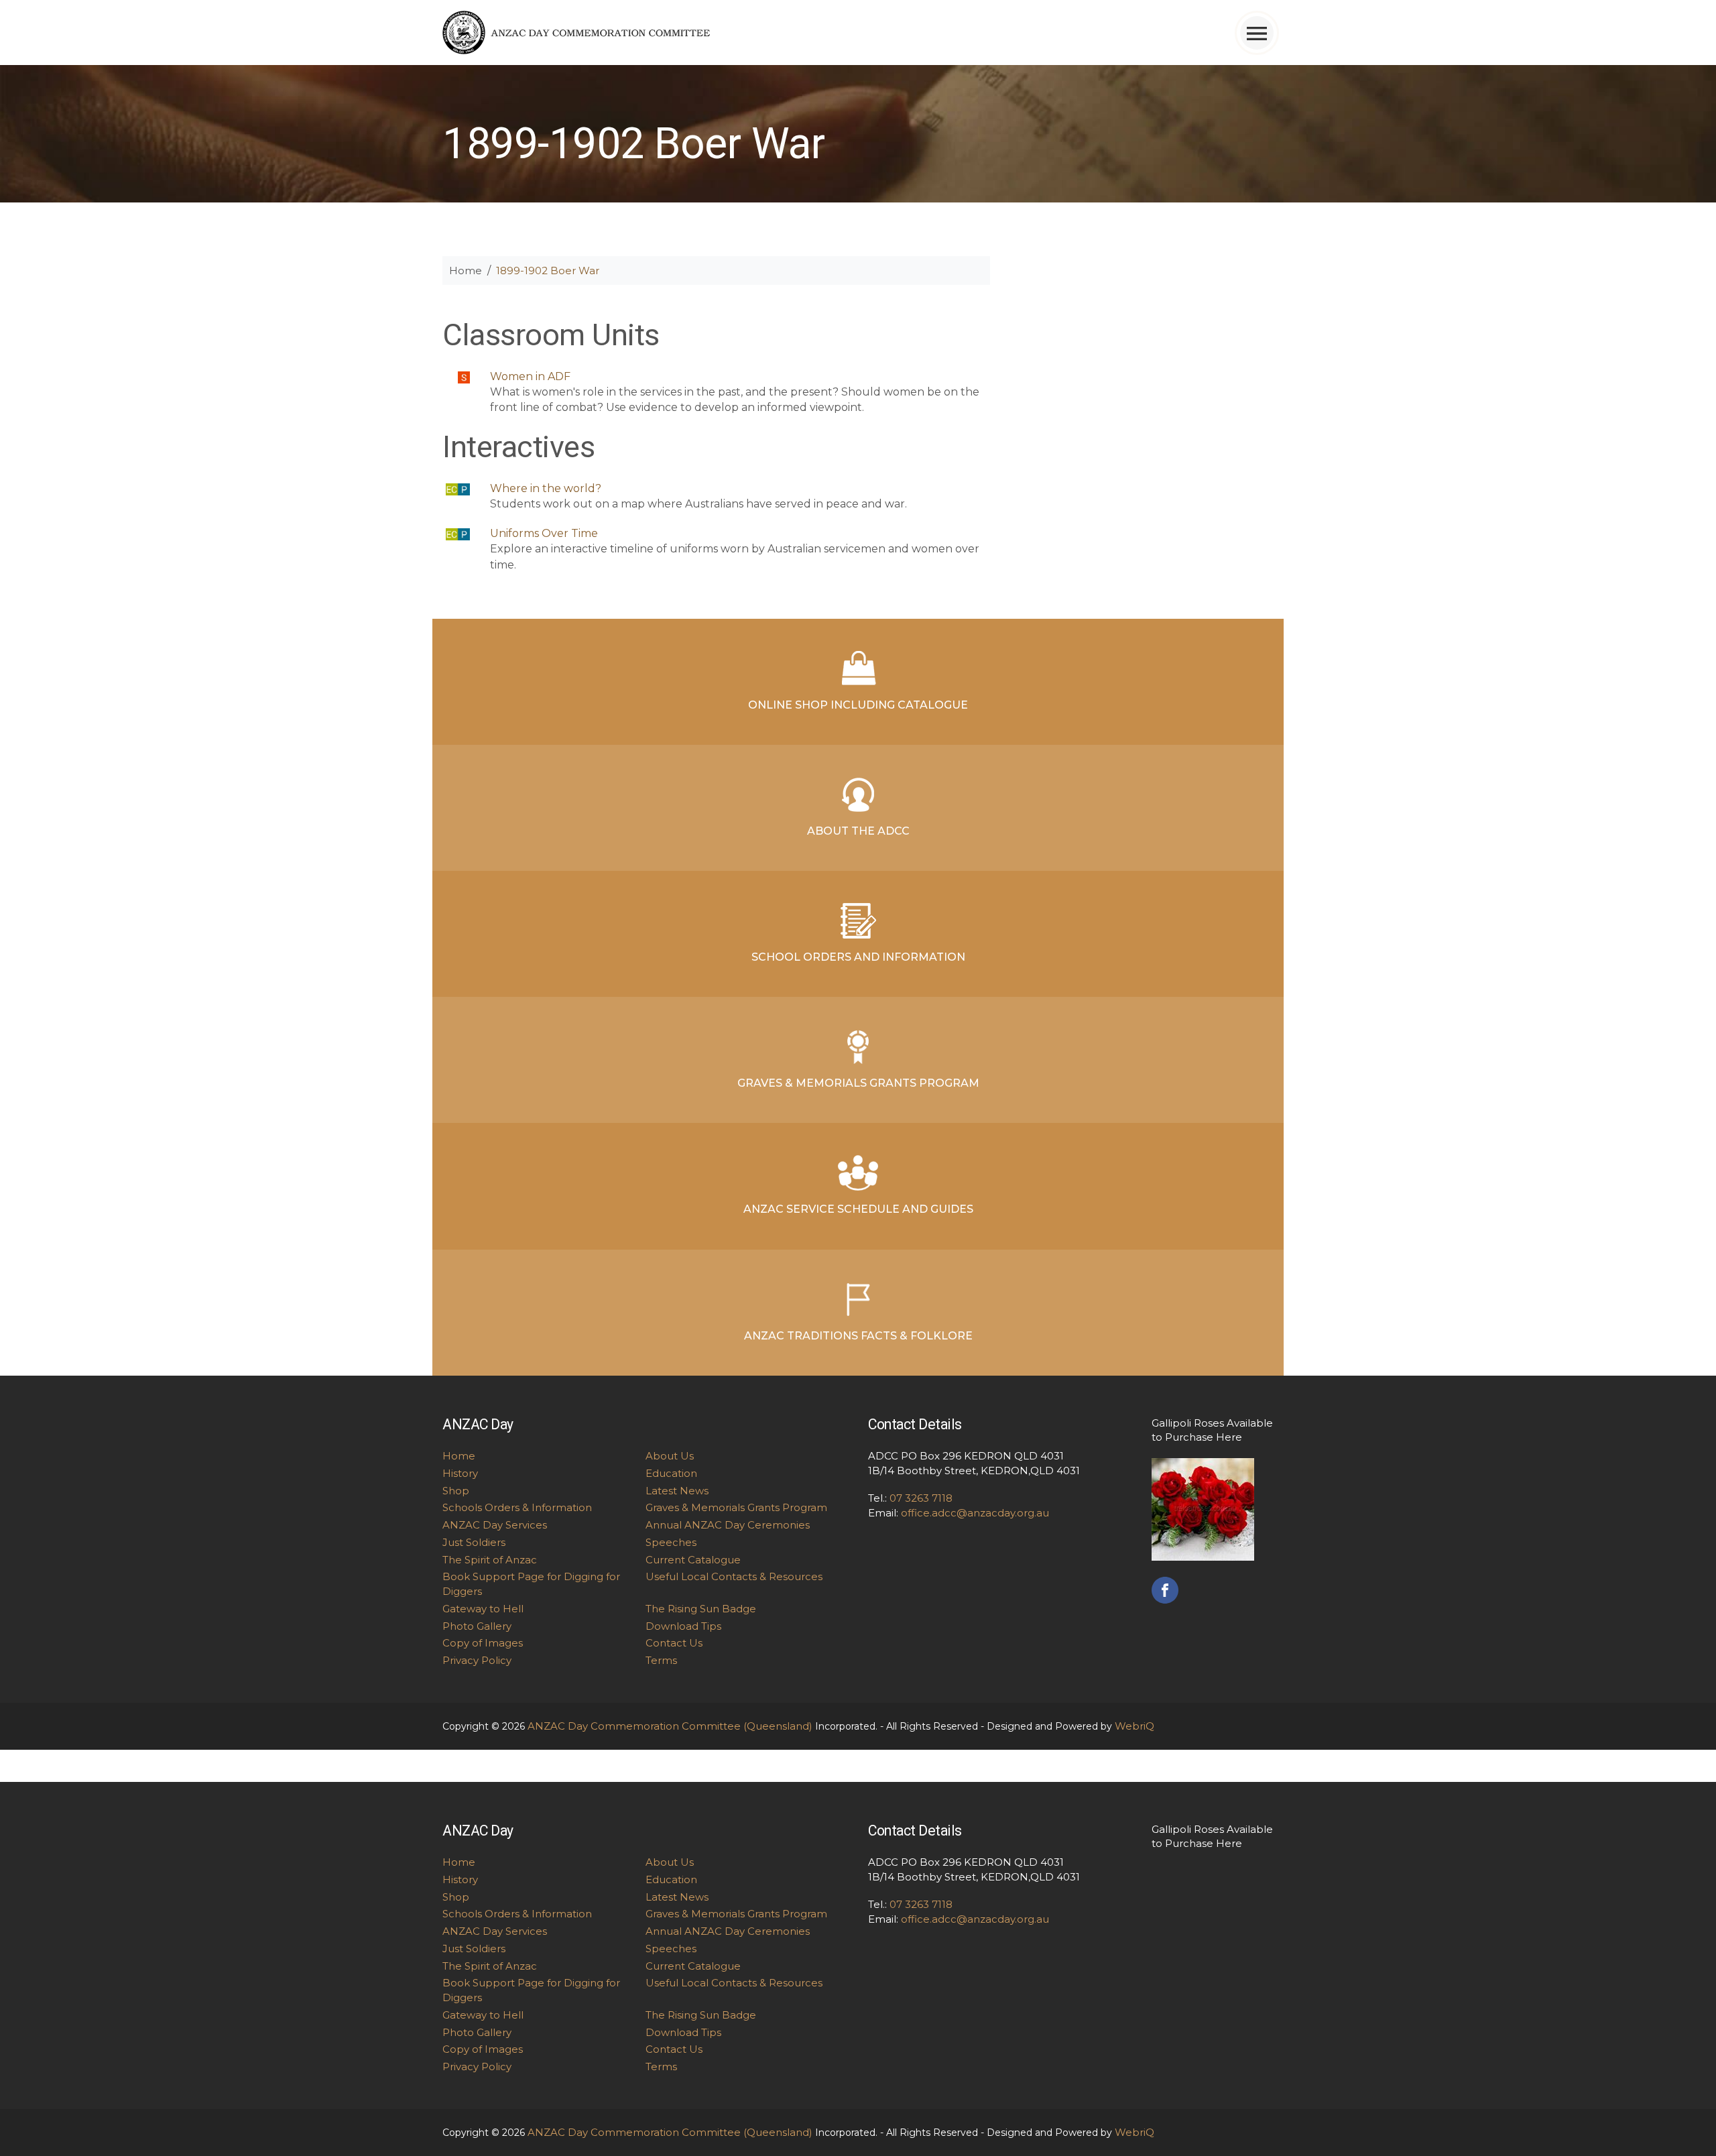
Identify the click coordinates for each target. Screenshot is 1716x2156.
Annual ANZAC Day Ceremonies (728, 1525)
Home (466, 271)
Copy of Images (483, 1643)
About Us (670, 1456)
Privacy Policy (477, 1660)
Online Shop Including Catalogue (858, 705)
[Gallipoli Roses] (1203, 1508)
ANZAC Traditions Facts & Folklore (858, 1336)
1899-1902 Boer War (548, 271)
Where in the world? (546, 488)
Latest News (677, 1491)
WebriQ (1135, 1726)
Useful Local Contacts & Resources (734, 1576)
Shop (456, 1491)
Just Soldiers (474, 1542)
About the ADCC (858, 831)
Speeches (671, 1542)
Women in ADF (530, 376)
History (460, 1473)
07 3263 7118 (921, 1498)
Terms (661, 1660)
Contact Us (674, 1643)
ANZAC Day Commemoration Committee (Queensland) (670, 1726)
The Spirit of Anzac (490, 1560)
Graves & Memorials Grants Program (858, 1083)
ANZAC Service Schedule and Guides (858, 1209)
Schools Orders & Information (517, 1507)
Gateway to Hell (483, 1609)
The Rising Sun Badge (701, 1609)
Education (671, 1473)
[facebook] (1165, 1589)
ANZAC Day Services (495, 1525)
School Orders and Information (858, 957)
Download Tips (683, 1626)
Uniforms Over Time (544, 533)
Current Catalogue (693, 1560)
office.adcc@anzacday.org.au (975, 1513)
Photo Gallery (477, 1626)
